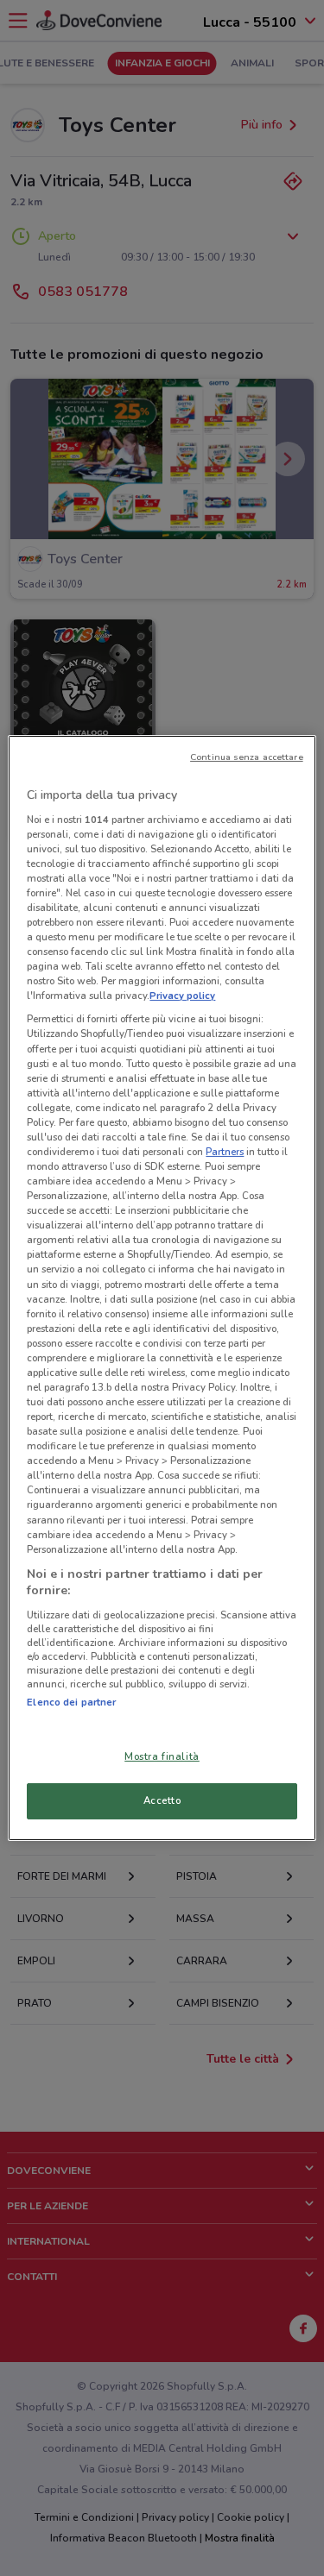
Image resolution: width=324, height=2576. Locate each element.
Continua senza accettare (247, 757)
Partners (225, 1152)
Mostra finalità (162, 1756)
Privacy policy (182, 996)
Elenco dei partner (71, 1702)
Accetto (162, 1800)
